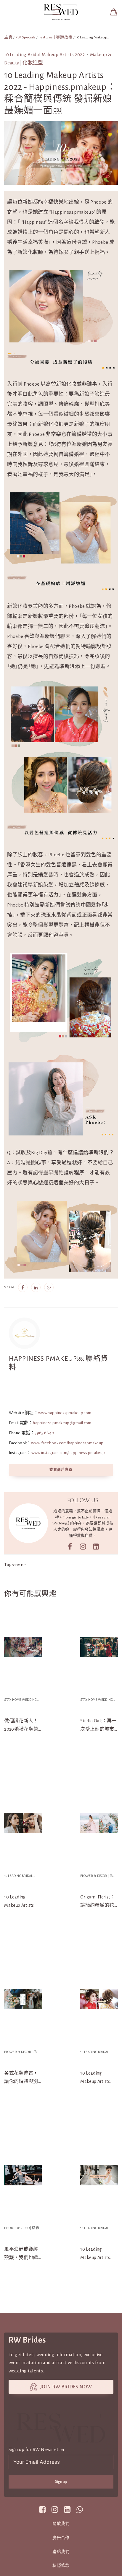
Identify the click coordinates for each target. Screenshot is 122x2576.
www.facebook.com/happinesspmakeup (67, 1443)
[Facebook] (23, 1287)
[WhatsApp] (49, 1287)
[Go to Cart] (114, 12)
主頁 (8, 37)
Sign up (61, 2482)
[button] (56, 12)
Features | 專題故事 (56, 37)
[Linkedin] (36, 1287)
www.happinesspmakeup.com (65, 1413)
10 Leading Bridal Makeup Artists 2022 (45, 55)
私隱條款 (61, 2566)
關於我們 (61, 2524)
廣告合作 (61, 2538)
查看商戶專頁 (61, 1470)
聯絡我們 (61, 2552)
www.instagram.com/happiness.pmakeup (68, 1453)
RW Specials (26, 37)
